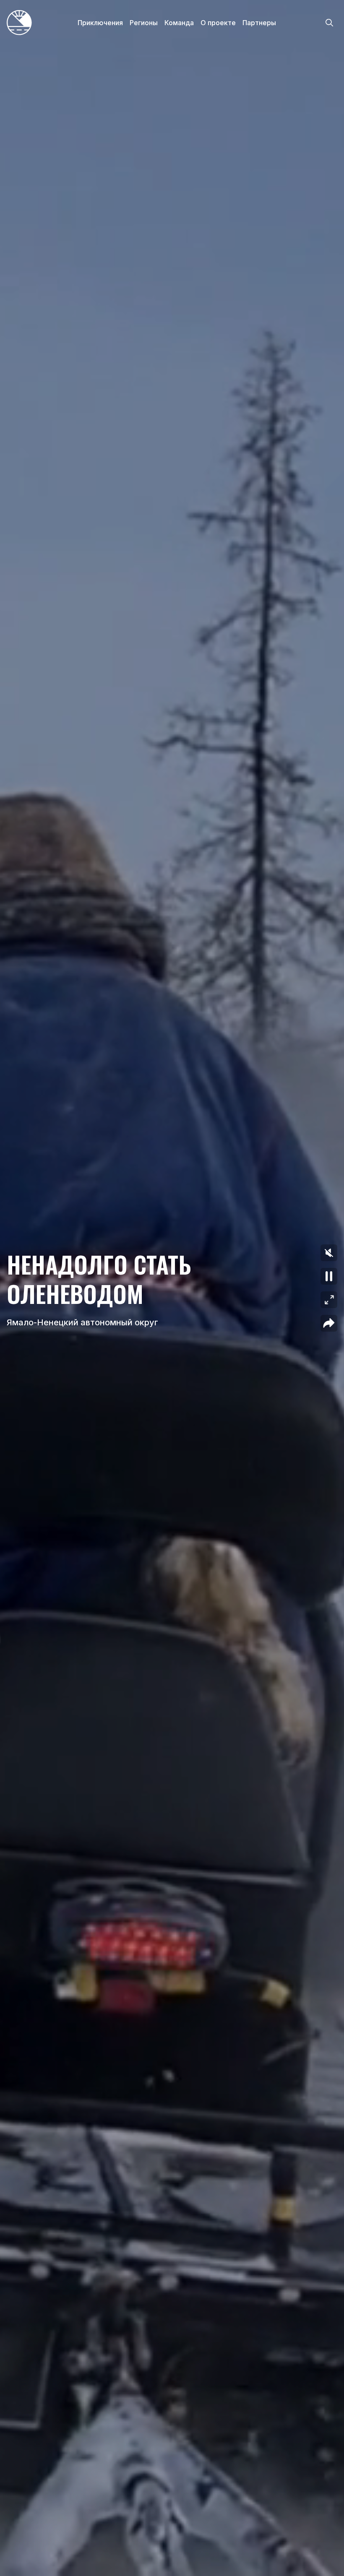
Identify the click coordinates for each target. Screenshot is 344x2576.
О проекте (218, 23)
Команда (179, 23)
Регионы (144, 23)
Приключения (100, 23)
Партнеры (259, 23)
